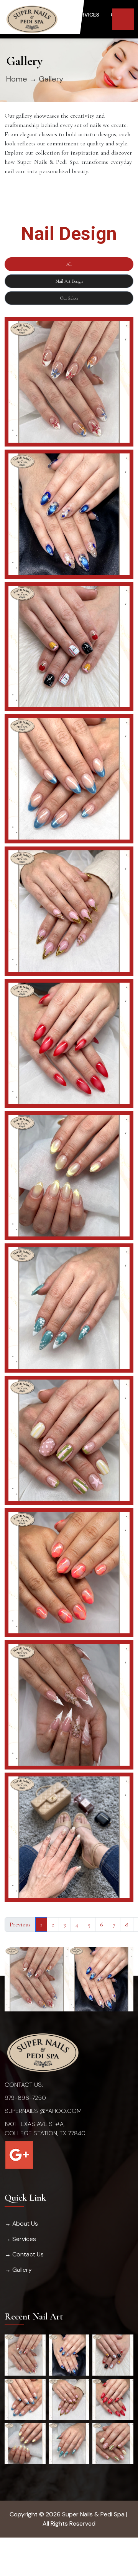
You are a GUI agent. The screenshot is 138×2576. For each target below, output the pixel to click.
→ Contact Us (24, 2254)
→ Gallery (18, 2270)
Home (17, 79)
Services (87, 15)
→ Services (20, 2239)
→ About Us (21, 2224)
